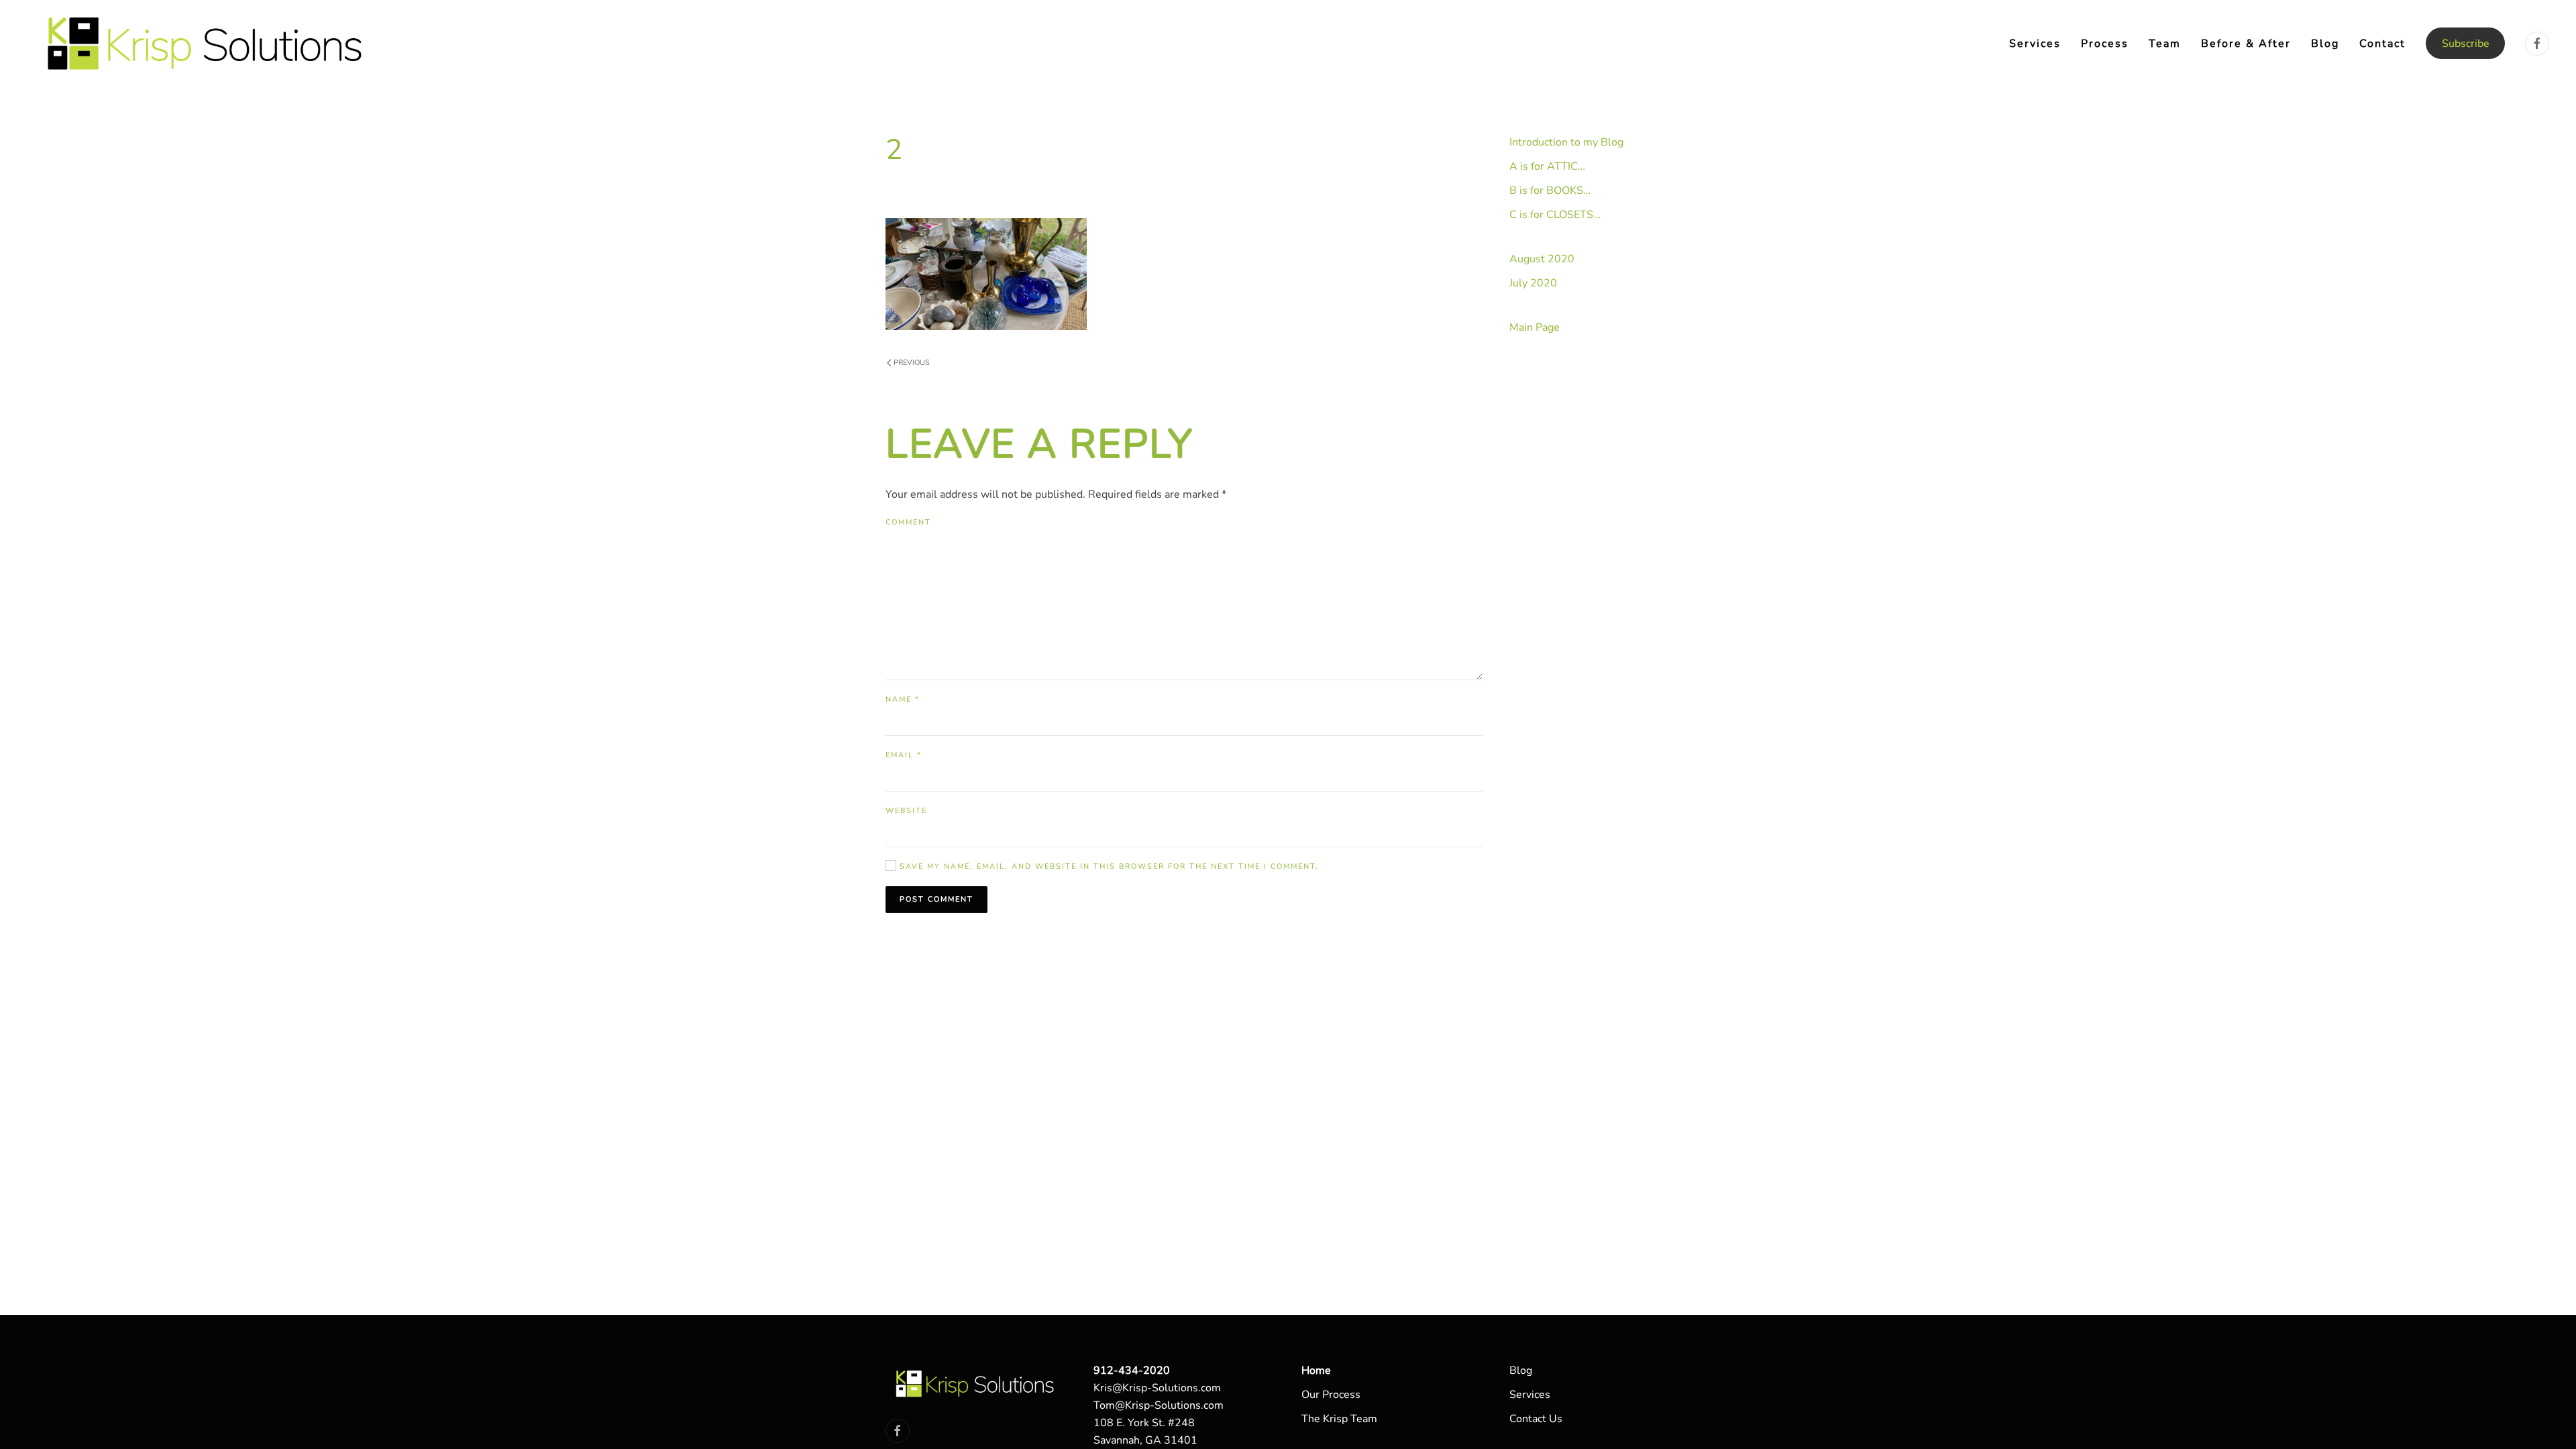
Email (904, 755)
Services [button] (2035, 44)
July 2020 (1533, 283)
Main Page (1535, 327)
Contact (2382, 44)
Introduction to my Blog (1566, 142)
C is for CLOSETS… (1555, 215)
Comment (908, 522)
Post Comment (936, 899)
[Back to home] (207, 43)
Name (903, 699)
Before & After (2246, 44)
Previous (912, 363)
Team (2165, 44)
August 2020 (1542, 259)
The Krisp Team (1339, 1419)
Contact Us (1536, 1419)
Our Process (1331, 1395)
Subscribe (2466, 44)
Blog (2325, 44)
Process (2105, 44)
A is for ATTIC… (1547, 166)
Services (1530, 1395)
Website (906, 811)
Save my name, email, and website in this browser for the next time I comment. (1108, 866)
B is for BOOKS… (1550, 191)
